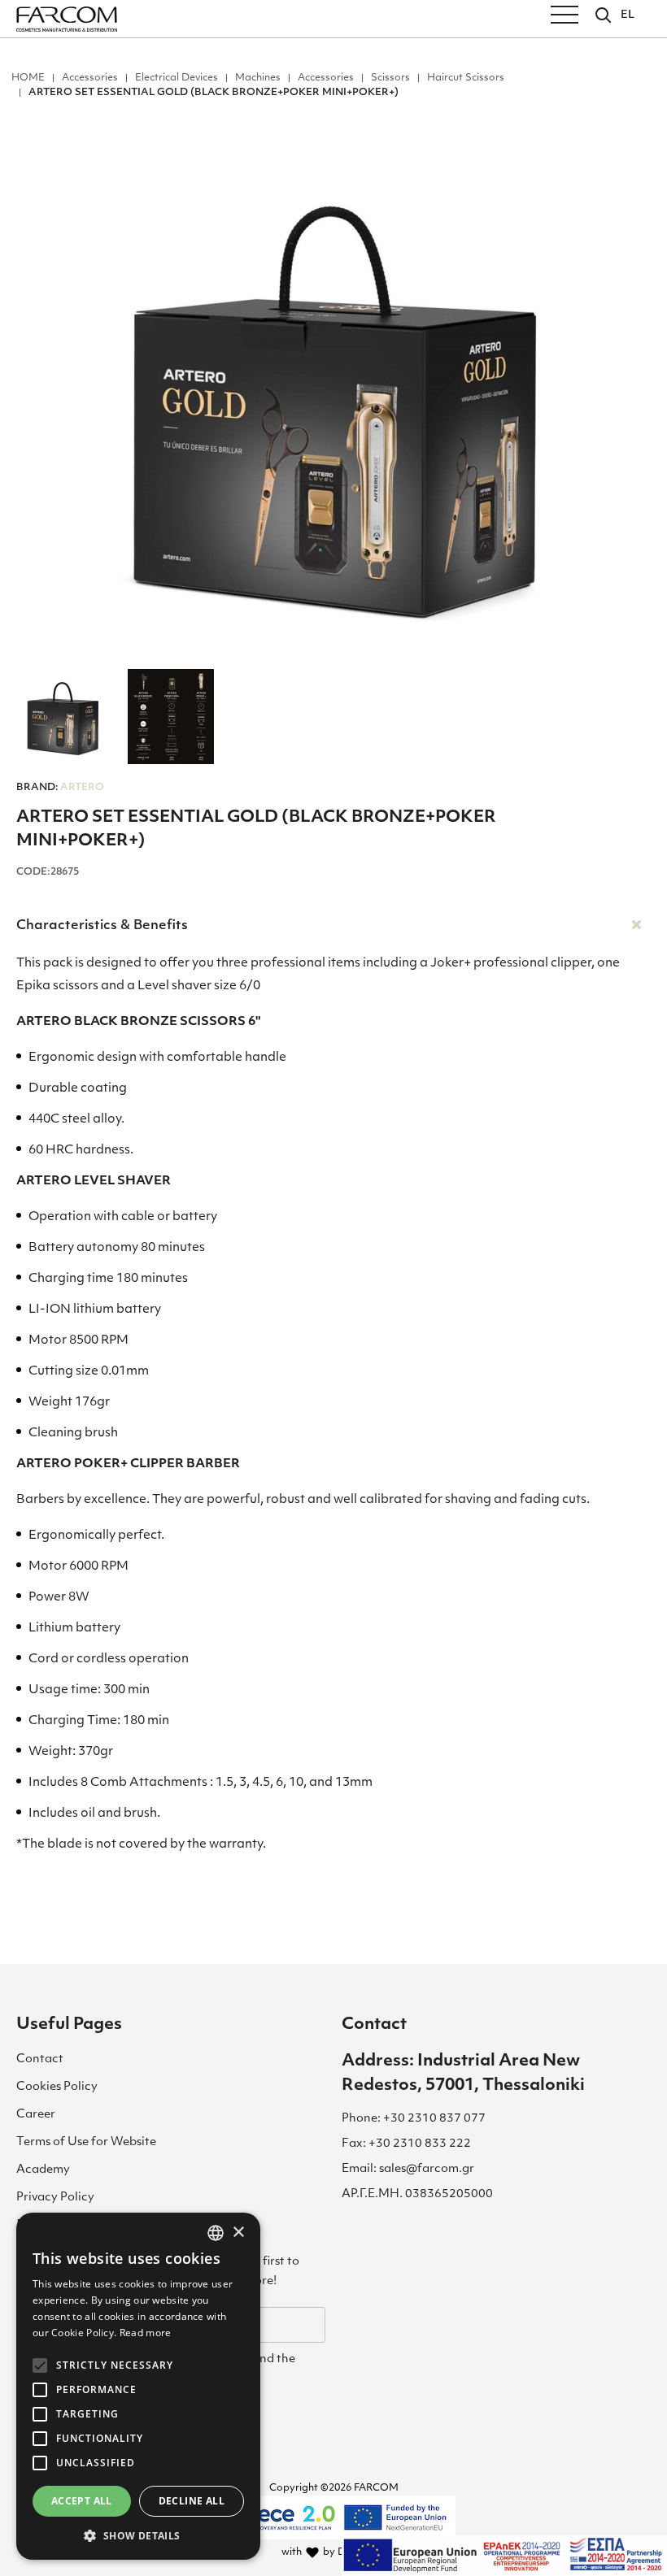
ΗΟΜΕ (28, 78)
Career (36, 2115)
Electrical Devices (177, 78)
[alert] (138, 2386)
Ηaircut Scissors (466, 78)
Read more (146, 2333)
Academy (43, 2170)
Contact (40, 2059)
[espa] (504, 2556)
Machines (258, 78)
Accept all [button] (82, 2501)
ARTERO (60, 788)
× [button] (238, 2233)
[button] (138, 2535)
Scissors (390, 78)
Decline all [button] (192, 2501)
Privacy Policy (55, 2198)
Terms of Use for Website (86, 2142)
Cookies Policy (57, 2087)
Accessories (90, 78)
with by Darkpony (334, 2552)
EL (628, 15)
